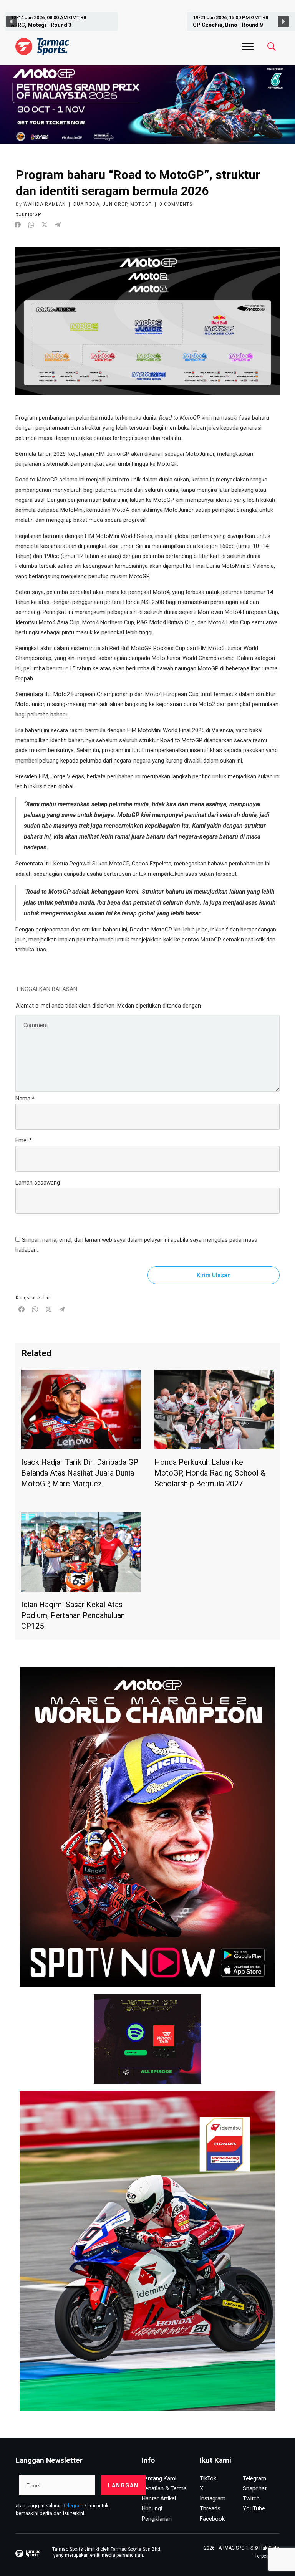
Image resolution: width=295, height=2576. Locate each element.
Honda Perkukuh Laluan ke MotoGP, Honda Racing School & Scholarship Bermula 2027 (210, 1473)
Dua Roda (86, 204)
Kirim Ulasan (214, 1275)
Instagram (213, 2498)
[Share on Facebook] (18, 225)
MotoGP (141, 204)
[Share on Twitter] (45, 225)
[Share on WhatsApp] (31, 225)
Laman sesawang (38, 1183)
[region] (147, 22)
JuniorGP (115, 204)
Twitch (251, 2498)
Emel (24, 1140)
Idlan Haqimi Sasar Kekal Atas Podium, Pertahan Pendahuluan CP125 (73, 1615)
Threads (210, 2508)
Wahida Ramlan (45, 204)
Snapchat (255, 2488)
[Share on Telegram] (58, 225)
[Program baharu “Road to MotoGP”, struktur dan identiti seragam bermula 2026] (147, 321)
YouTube (254, 2508)
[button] (56, 22)
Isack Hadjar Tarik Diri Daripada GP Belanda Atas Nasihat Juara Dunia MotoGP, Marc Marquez (80, 1473)
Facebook (212, 2519)
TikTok (208, 2478)
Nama (25, 1099)
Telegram (73, 2506)
